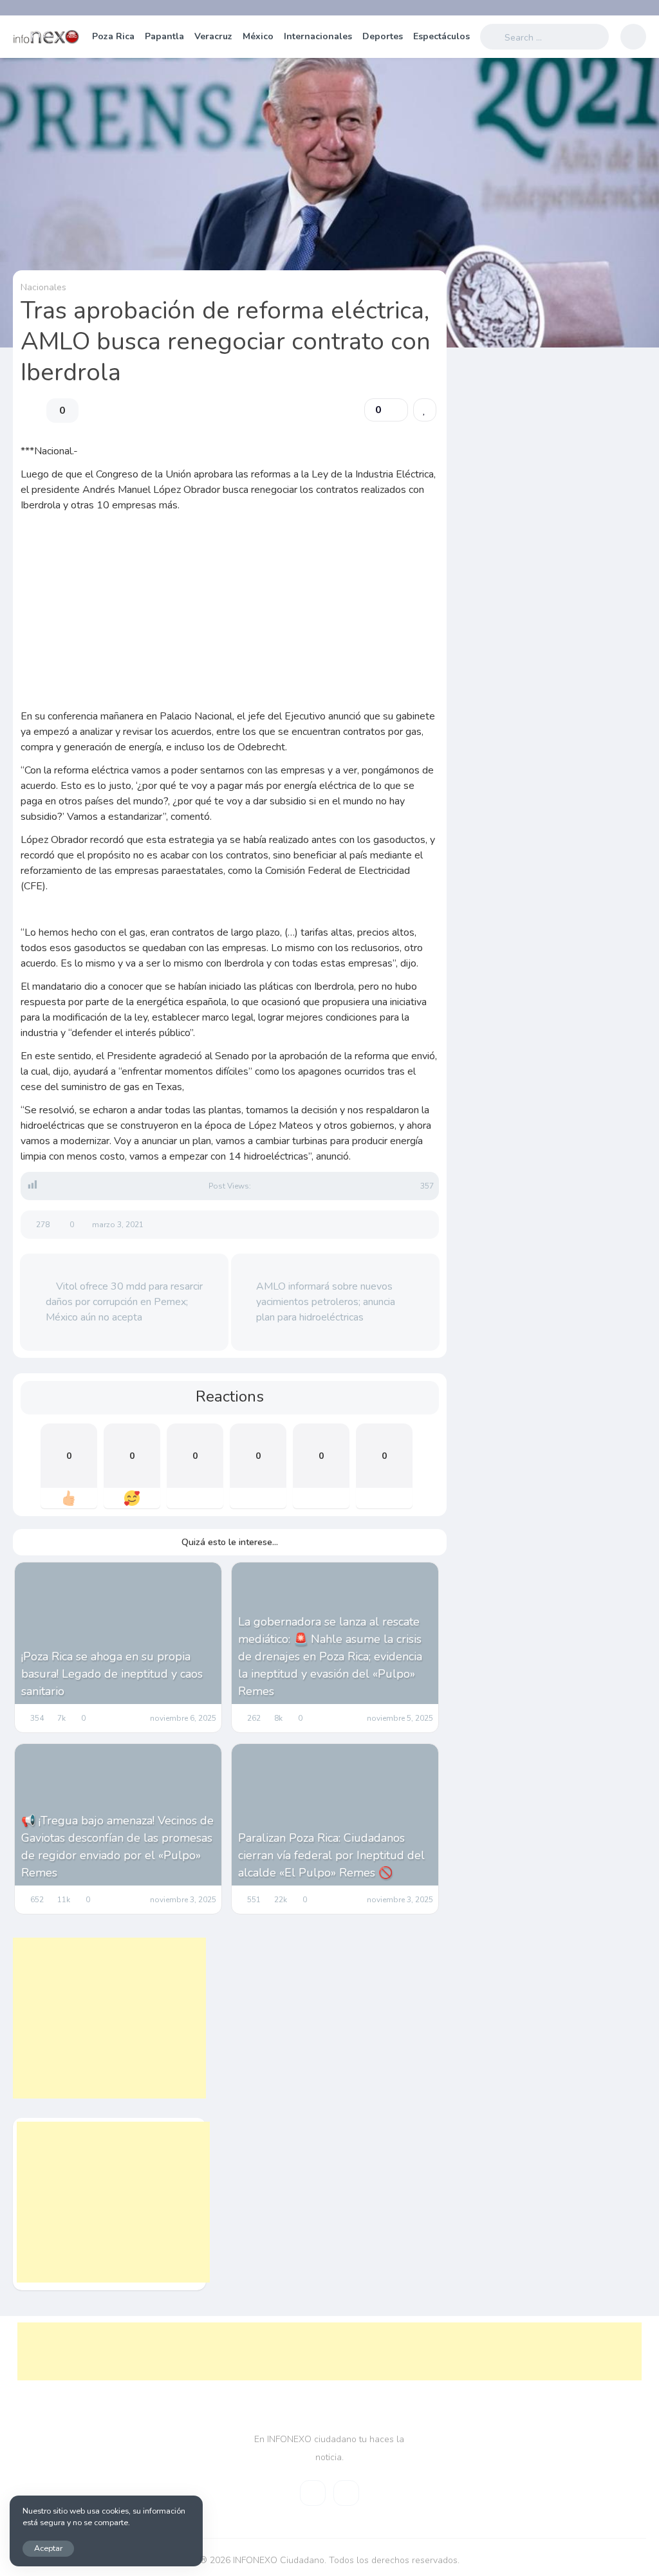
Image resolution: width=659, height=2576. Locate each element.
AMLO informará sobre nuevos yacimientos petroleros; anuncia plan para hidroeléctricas (326, 1302)
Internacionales (318, 36)
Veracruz (213, 36)
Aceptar (48, 2548)
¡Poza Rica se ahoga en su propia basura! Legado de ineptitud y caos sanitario (112, 1674)
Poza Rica (113, 36)
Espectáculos (441, 36)
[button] (386, 410)
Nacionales (43, 287)
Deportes (383, 36)
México (258, 36)
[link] (425, 410)
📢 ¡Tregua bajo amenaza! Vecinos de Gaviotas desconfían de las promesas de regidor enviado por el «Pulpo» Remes (117, 1847)
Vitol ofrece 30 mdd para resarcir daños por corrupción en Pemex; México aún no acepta (124, 1302)
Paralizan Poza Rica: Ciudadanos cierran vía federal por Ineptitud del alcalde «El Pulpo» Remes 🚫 (331, 1855)
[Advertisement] (230, 624)
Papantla (164, 36)
